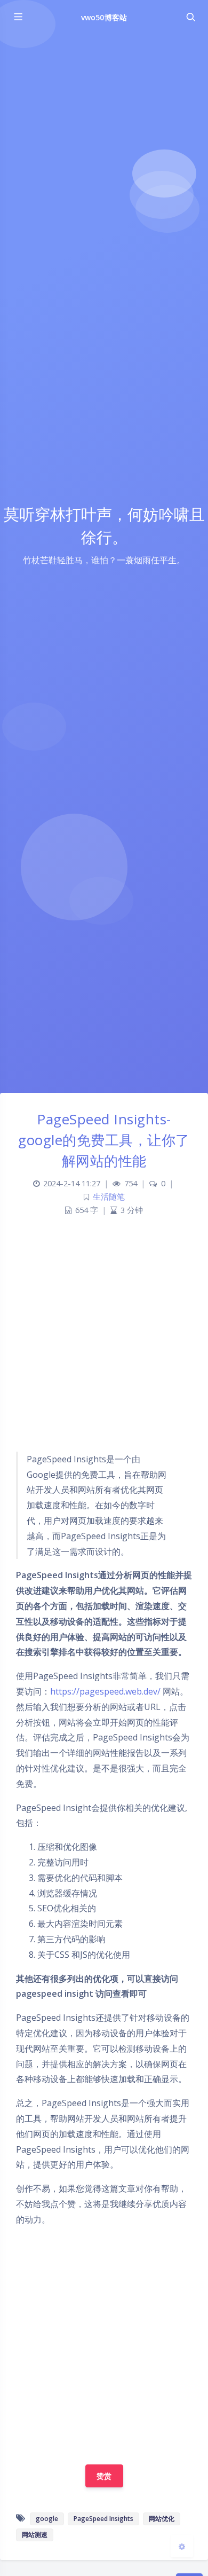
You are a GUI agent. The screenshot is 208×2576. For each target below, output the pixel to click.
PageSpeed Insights (103, 2519)
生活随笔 (109, 1197)
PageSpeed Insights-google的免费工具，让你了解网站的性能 (104, 1140)
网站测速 (35, 2535)
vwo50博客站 (104, 17)
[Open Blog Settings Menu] (182, 2546)
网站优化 (162, 2519)
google (47, 2519)
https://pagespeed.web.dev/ (105, 1691)
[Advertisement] (104, 1339)
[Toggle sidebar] (18, 17)
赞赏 (104, 2476)
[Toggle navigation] (190, 17)
